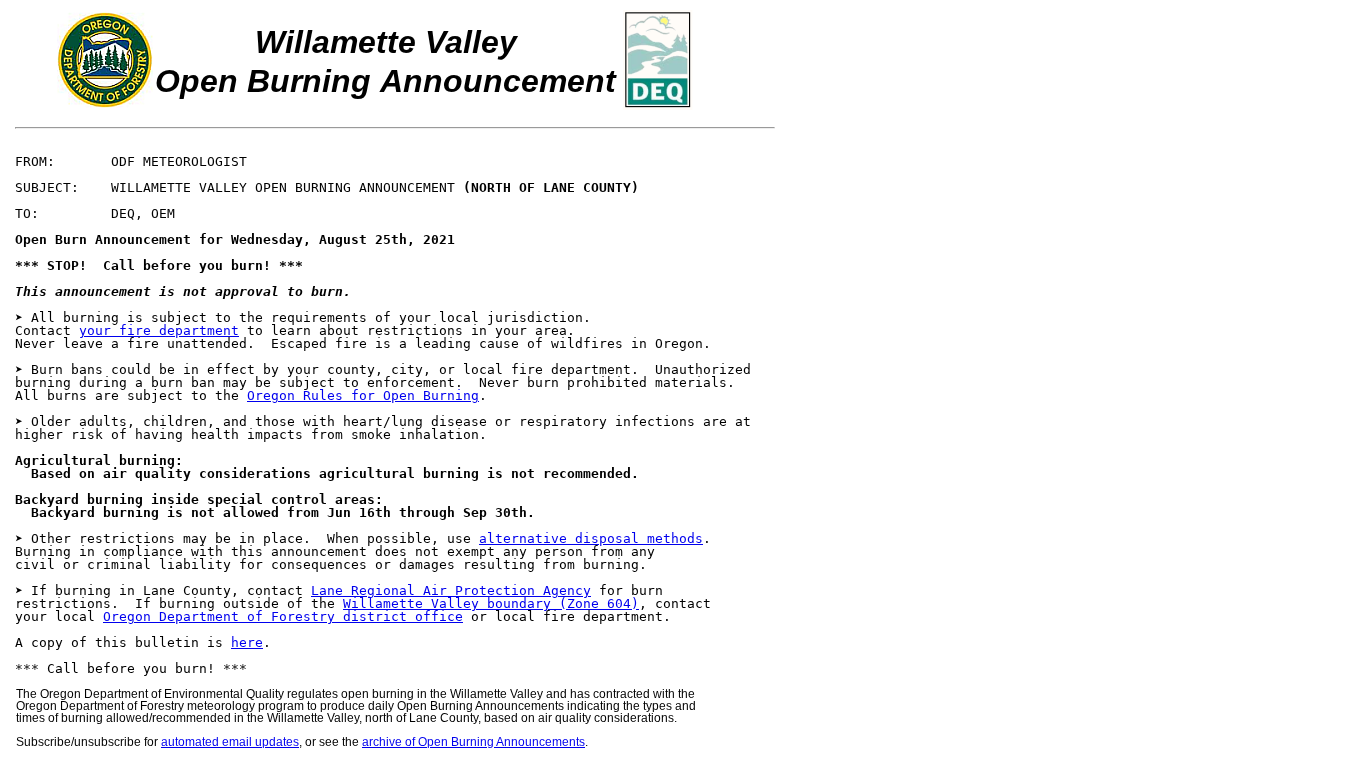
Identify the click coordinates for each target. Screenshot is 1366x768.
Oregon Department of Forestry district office (283, 616)
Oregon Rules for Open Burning (363, 395)
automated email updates (230, 742)
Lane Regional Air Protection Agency (451, 590)
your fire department (159, 330)
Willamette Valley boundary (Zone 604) (491, 603)
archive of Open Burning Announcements (473, 742)
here (247, 642)
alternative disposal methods (591, 538)
